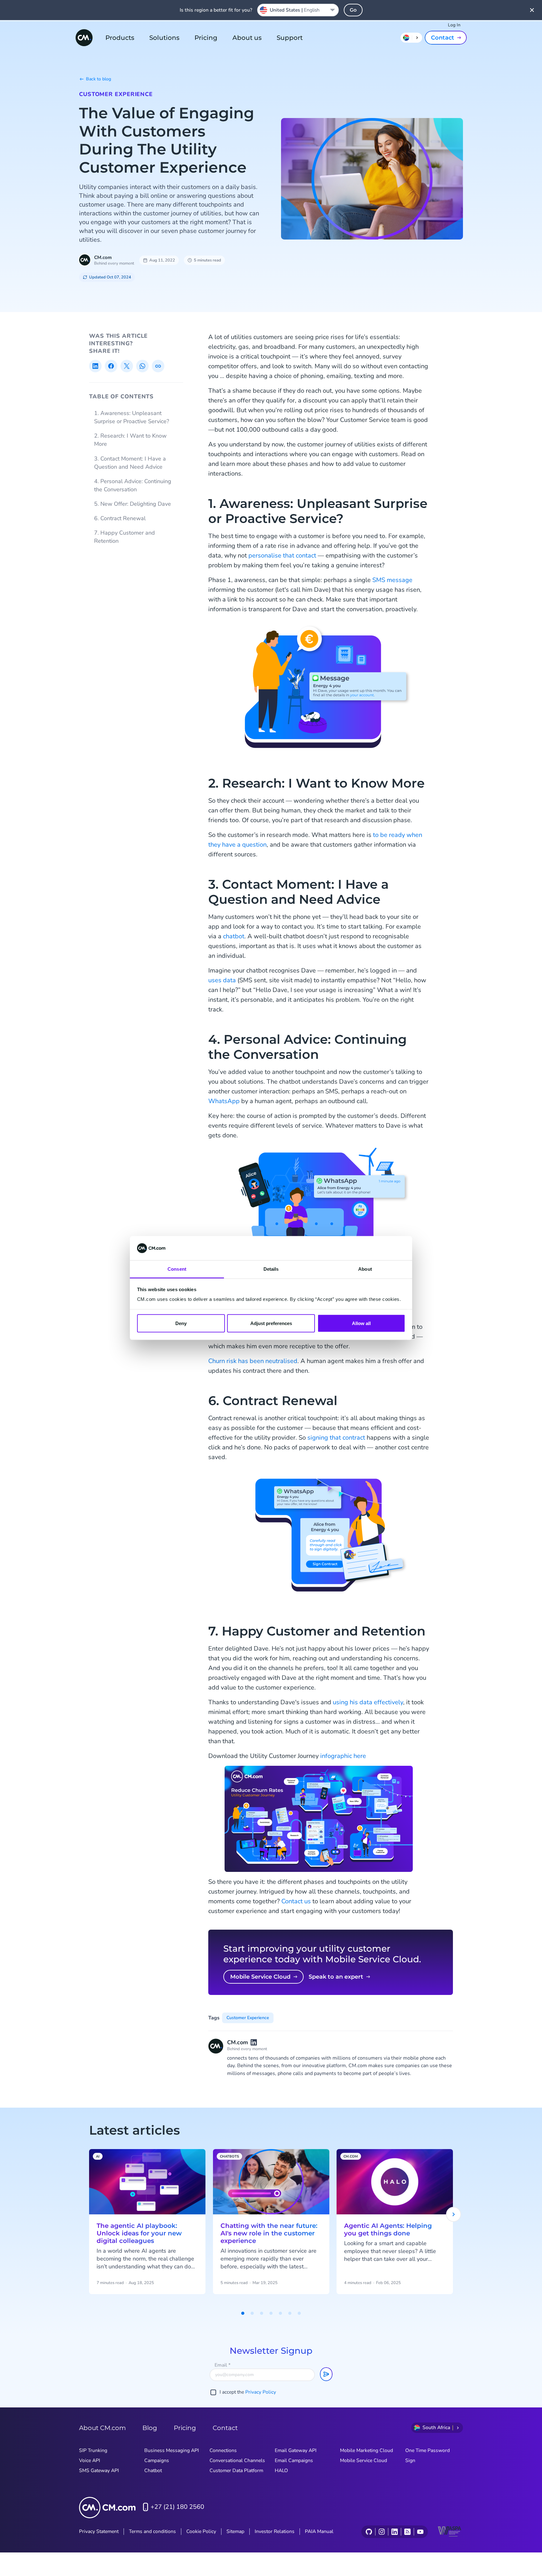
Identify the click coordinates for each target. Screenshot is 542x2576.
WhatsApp (224, 1101)
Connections (223, 2450)
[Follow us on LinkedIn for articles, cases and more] (394, 2532)
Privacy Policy (261, 2392)
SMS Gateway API (99, 2471)
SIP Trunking (93, 2450)
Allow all (361, 1323)
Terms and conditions (152, 2531)
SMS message (392, 580)
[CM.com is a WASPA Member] (450, 2532)
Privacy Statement (99, 2531)
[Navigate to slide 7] (299, 2313)
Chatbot (153, 2471)
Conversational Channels (237, 2460)
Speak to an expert (336, 1977)
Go (353, 10)
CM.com (103, 257)
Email (223, 2365)
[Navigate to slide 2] (252, 2313)
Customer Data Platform (236, 2471)
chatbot (234, 936)
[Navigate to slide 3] (262, 2313)
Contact (443, 38)
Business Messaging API (172, 2450)
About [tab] (365, 1269)
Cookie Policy (201, 2531)
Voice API (90, 2460)
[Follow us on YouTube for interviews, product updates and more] (420, 2532)
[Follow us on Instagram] (382, 2532)
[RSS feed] (407, 2532)
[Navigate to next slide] (454, 2214)
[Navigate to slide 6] (290, 2313)
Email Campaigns (294, 2460)
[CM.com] (84, 38)
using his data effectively (368, 1702)
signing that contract (336, 1438)
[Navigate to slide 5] (280, 2313)
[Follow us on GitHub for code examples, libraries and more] (369, 2532)
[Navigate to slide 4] (271, 2313)
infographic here (343, 1756)
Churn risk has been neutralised (253, 1361)
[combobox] (298, 10)
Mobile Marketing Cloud (367, 2450)
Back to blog (98, 79)
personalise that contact (282, 555)
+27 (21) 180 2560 (177, 2507)
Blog (150, 2428)
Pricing (206, 38)
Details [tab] (271, 1269)
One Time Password (428, 2450)
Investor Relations (275, 2531)
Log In (454, 25)
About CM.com (102, 2428)
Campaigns (157, 2460)
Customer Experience (116, 94)
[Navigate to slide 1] (243, 2313)
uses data (222, 980)
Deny (181, 1323)
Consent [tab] (177, 1269)
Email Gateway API (296, 2450)
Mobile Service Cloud (260, 1977)
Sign (410, 2460)
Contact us (296, 1901)
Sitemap (235, 2531)
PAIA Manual (319, 2531)
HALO (281, 2471)
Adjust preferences (271, 1323)
